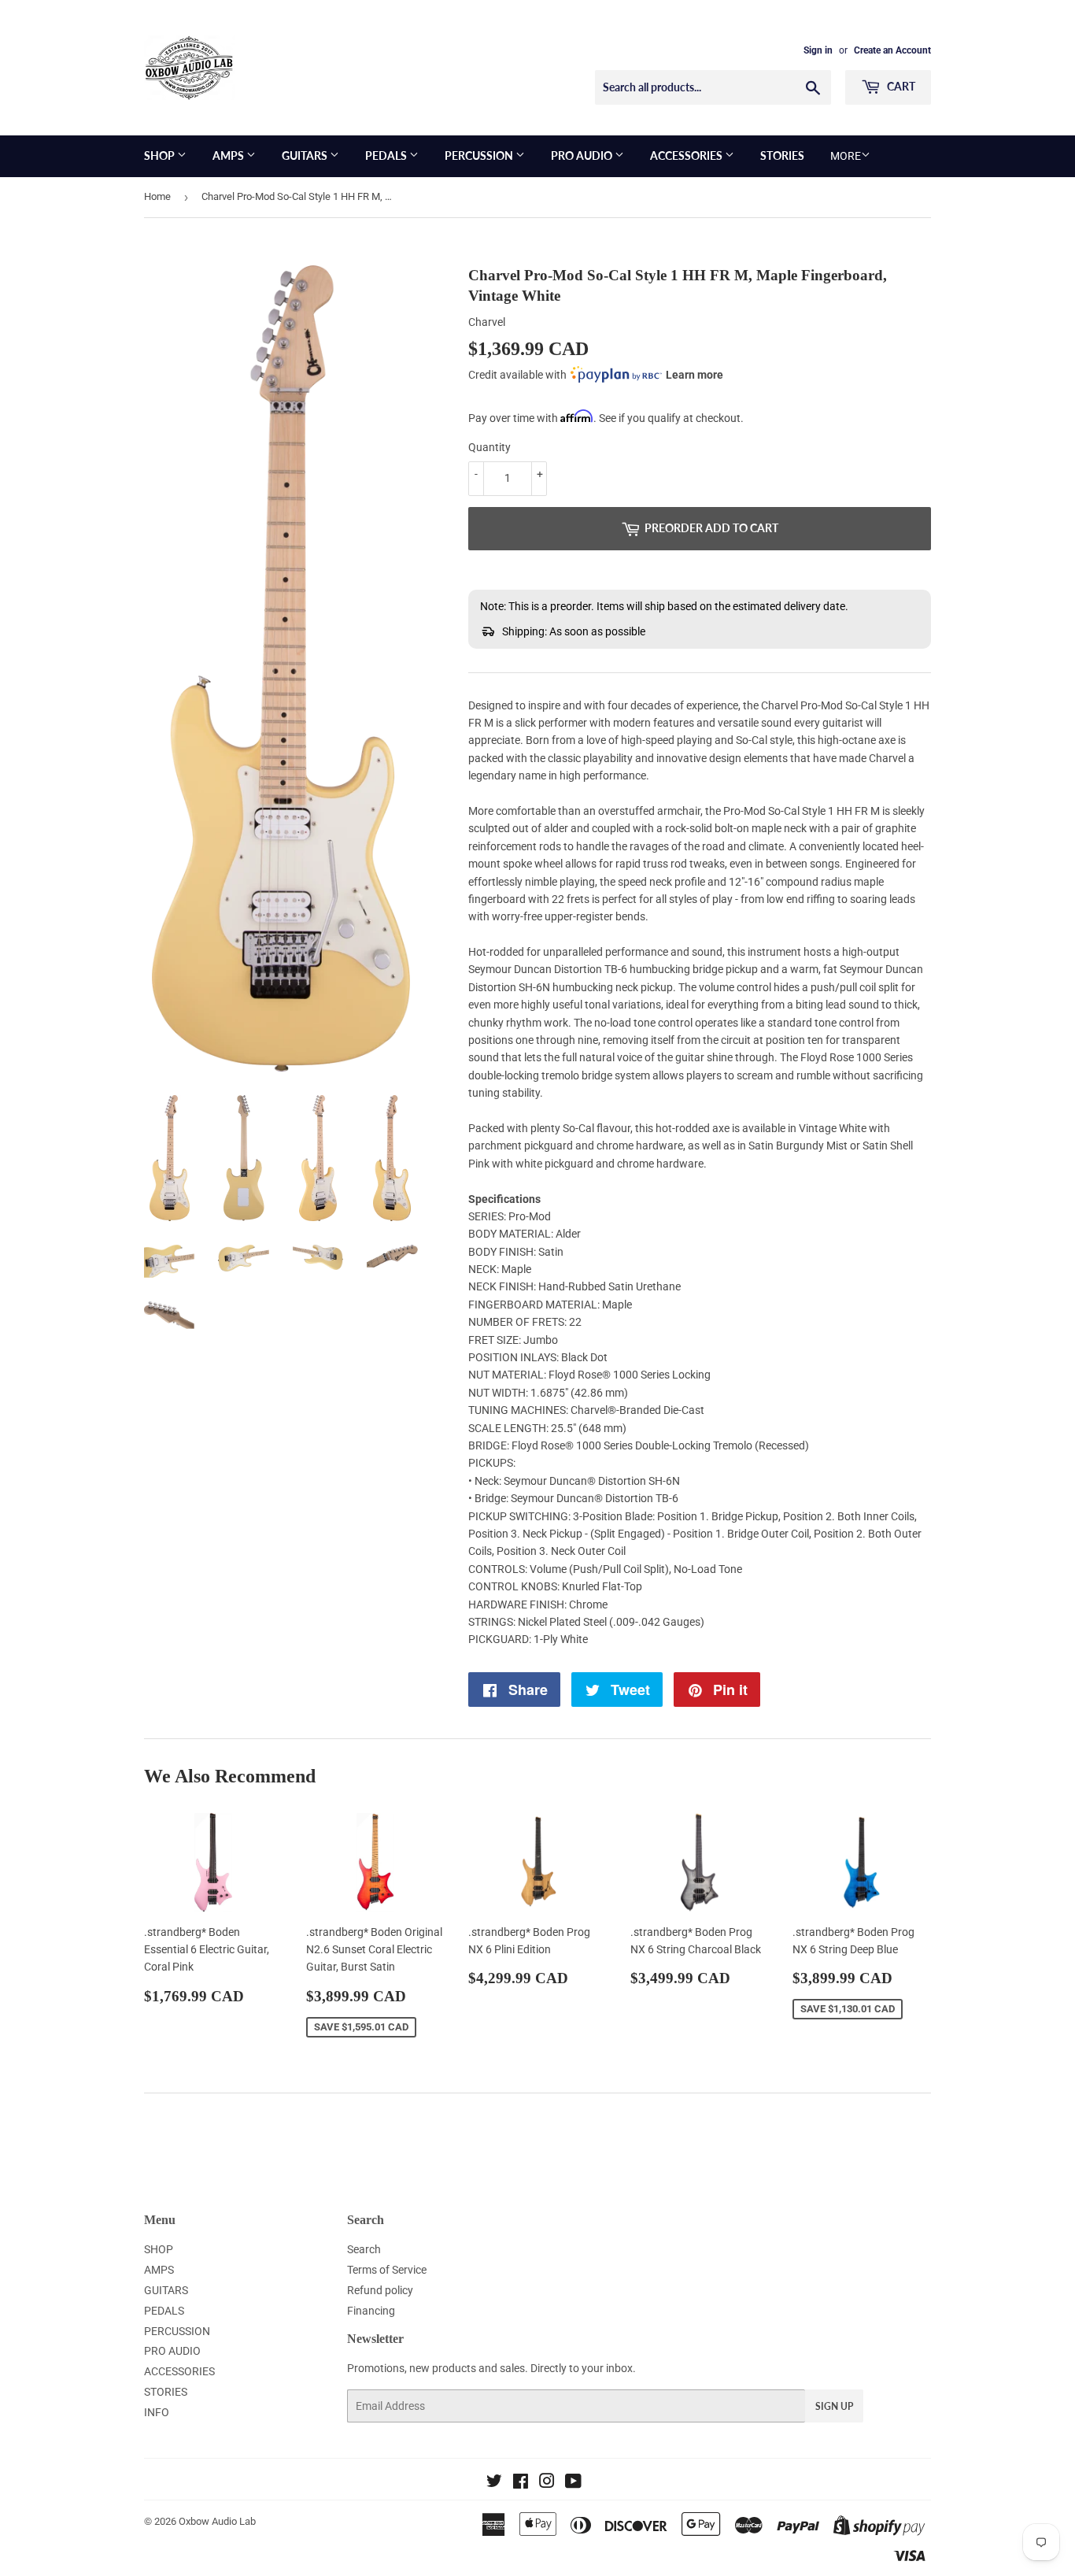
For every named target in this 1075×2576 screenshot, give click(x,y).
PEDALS (387, 155)
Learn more (695, 375)
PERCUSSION (480, 155)
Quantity (489, 447)
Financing (371, 2311)
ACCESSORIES (687, 155)
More (846, 156)
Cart (900, 86)
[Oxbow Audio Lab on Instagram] (547, 2483)
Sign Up (834, 2406)
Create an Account (892, 50)
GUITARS (306, 155)
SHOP (161, 155)
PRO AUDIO (583, 155)
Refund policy (380, 2290)
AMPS (229, 155)
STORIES (782, 155)
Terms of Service (387, 2270)
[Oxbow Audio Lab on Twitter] (494, 2483)
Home (157, 196)
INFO (157, 2412)
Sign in (818, 50)
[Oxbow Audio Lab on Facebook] (521, 2483)
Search (364, 2249)
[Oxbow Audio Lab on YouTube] (573, 2483)
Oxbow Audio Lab (217, 2521)
